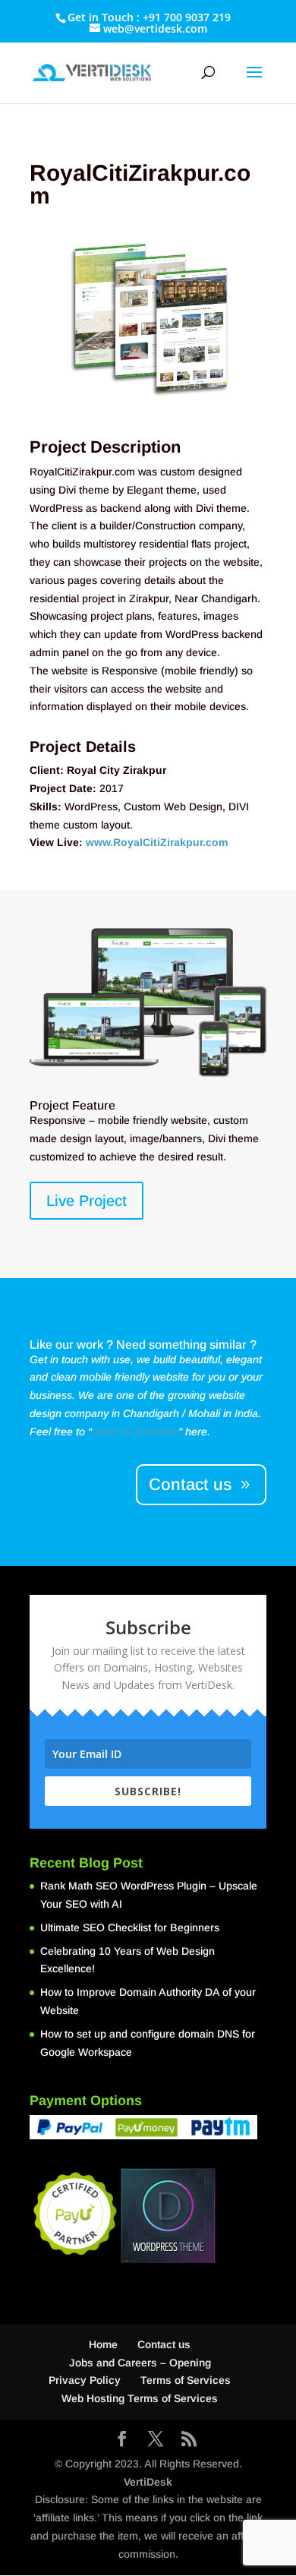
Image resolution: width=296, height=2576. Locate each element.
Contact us (190, 1484)
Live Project (87, 1201)
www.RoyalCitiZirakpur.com (157, 842)
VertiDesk (148, 2482)
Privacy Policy (85, 2380)
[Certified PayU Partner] (75, 2256)
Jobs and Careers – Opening (140, 2363)
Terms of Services (186, 2380)
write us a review (135, 1432)
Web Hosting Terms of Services (140, 2398)
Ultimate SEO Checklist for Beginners (130, 1927)
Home (103, 2344)
